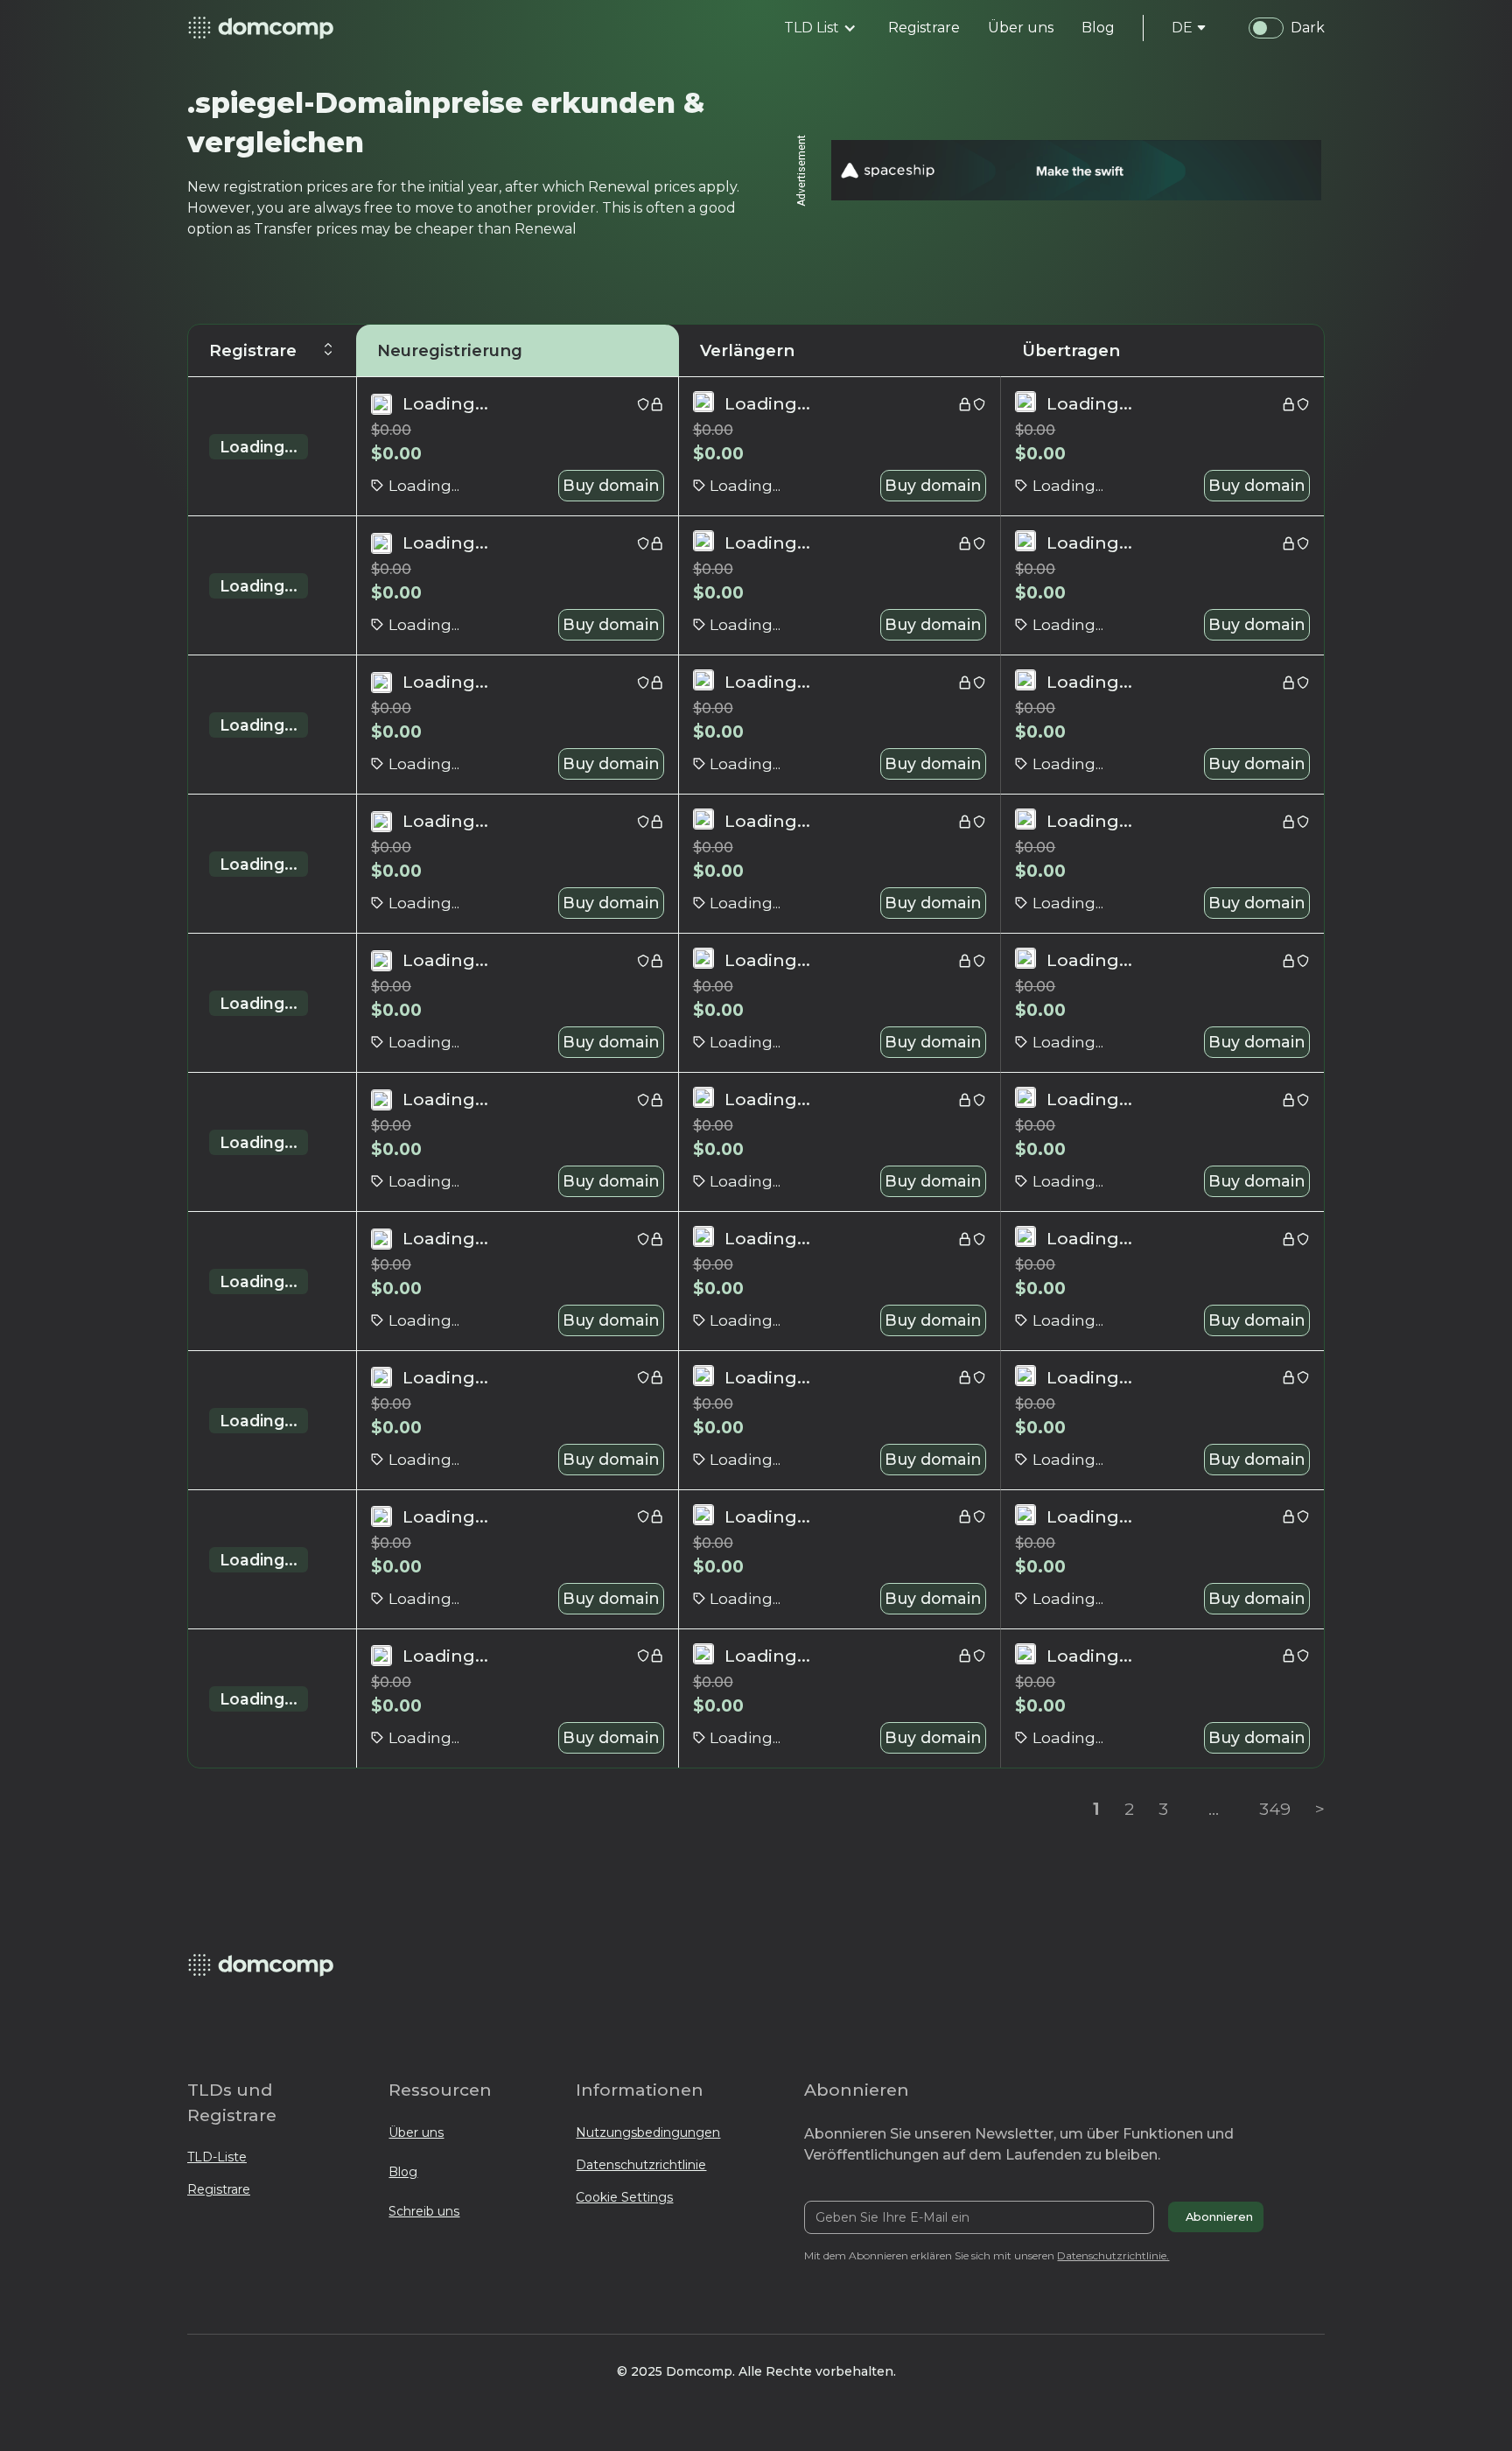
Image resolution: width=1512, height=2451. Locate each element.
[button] (820, 28)
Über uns (416, 2132)
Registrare (219, 2189)
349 (1275, 1809)
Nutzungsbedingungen (648, 2132)
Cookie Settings (624, 2197)
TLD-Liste (217, 2157)
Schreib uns (424, 2211)
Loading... (259, 447)
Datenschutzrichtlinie (641, 2165)
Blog (403, 2172)
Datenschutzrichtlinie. (1113, 2255)
